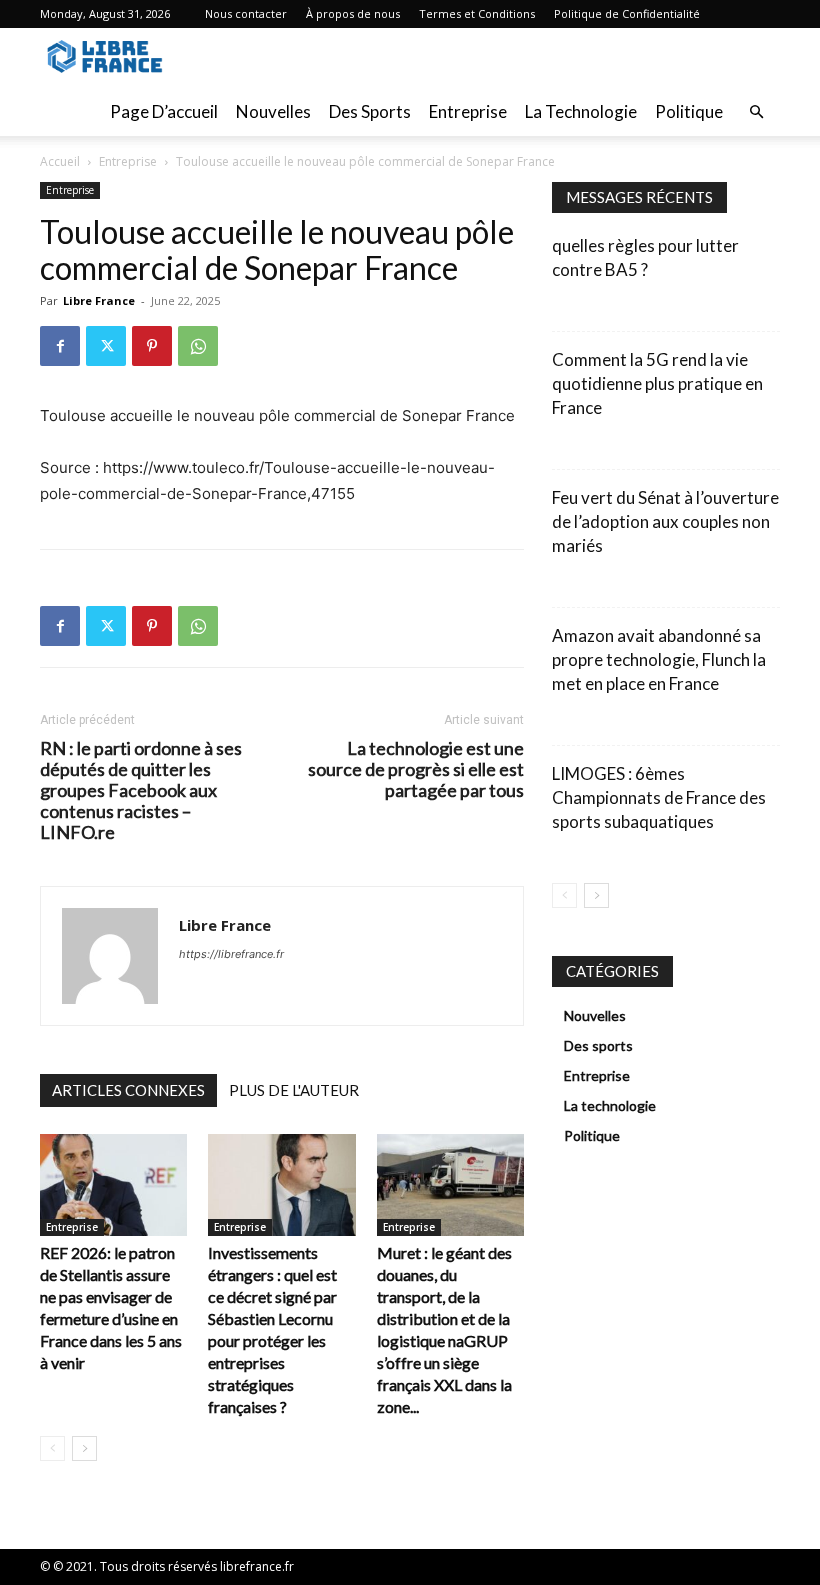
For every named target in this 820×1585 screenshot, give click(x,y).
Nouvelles (273, 111)
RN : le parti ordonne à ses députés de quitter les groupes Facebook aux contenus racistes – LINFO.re (141, 790)
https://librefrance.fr (231, 954)
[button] (756, 112)
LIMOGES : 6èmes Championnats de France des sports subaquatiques (659, 797)
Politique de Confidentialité (627, 13)
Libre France (99, 300)
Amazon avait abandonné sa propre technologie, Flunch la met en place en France (659, 659)
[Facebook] (60, 346)
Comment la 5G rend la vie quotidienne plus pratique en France (657, 383)
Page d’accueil (164, 111)
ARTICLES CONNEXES (128, 1090)
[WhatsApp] (198, 346)
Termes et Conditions (477, 13)
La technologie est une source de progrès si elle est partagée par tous (416, 769)
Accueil (60, 161)
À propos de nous (353, 13)
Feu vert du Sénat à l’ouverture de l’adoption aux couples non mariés (665, 521)
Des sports (370, 111)
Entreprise (468, 111)
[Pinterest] (152, 346)
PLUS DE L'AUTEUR (294, 1090)
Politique (689, 111)
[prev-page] (52, 1448)
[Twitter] (106, 346)
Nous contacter (246, 13)
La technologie (581, 111)
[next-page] (84, 1448)
